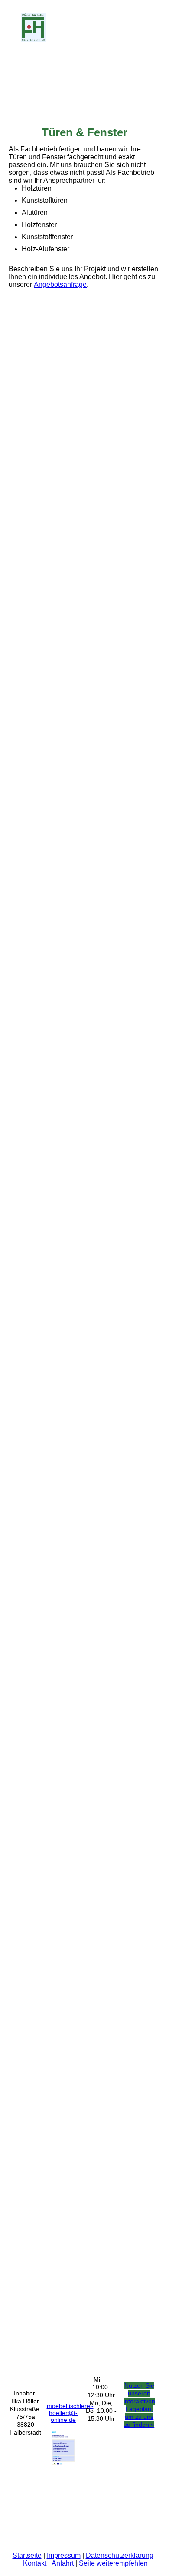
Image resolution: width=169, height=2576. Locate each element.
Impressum (64, 2555)
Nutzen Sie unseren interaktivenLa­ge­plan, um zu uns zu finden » (139, 2405)
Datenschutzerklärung (120, 2555)
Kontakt (35, 2563)
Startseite (27, 2555)
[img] (44, 27)
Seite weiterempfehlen (113, 2563)
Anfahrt (63, 2563)
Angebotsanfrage (60, 285)
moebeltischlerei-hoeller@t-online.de (70, 2413)
